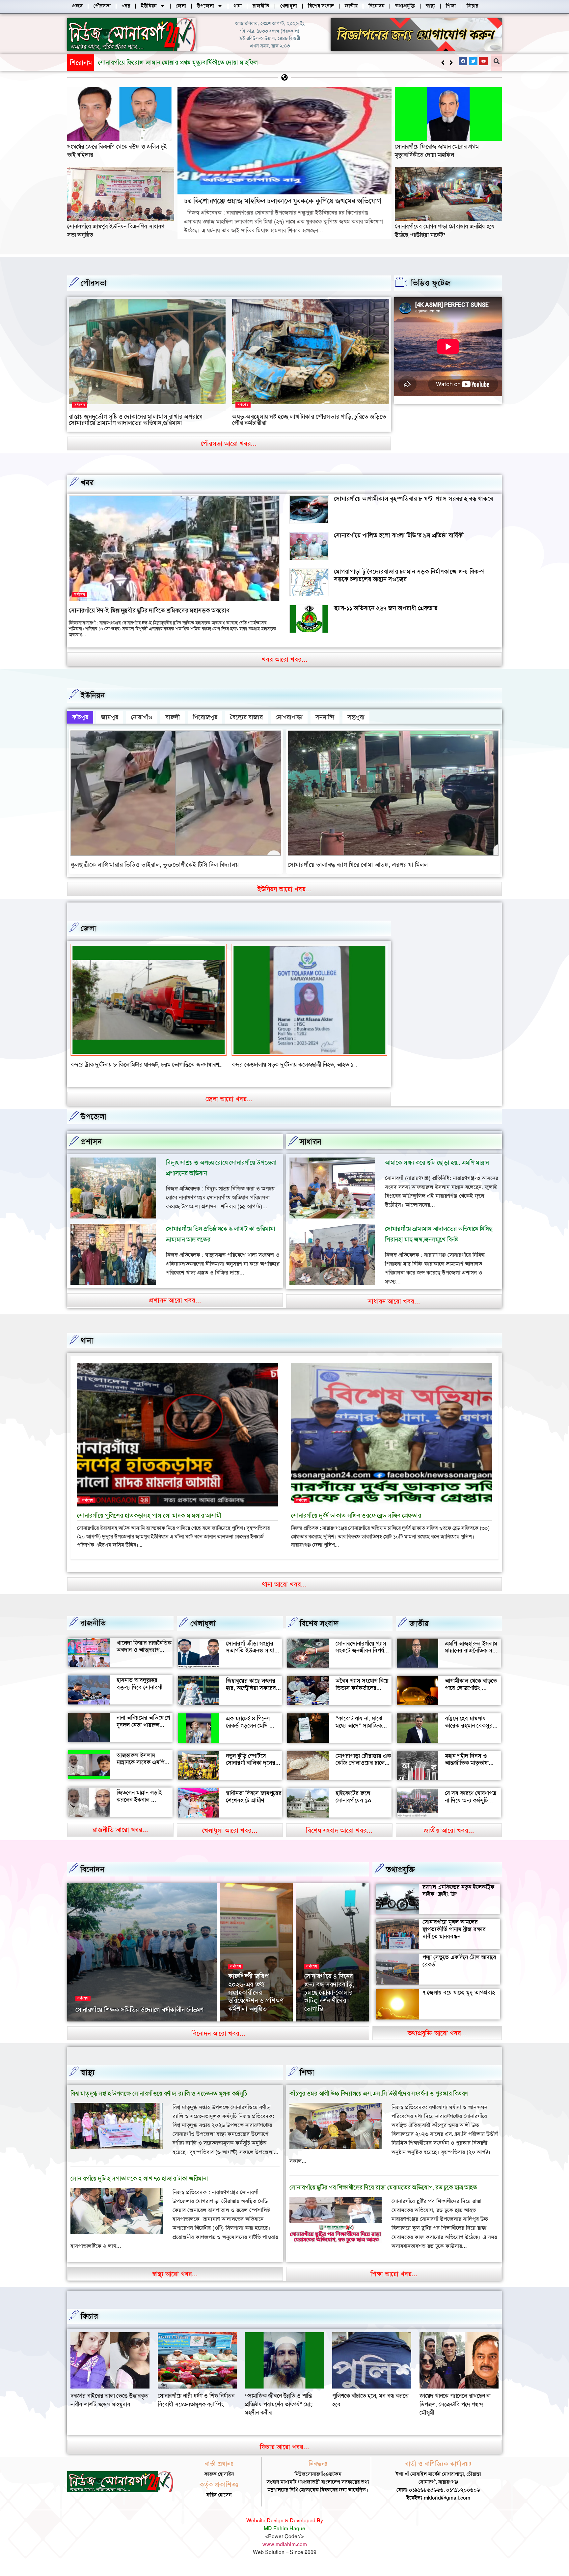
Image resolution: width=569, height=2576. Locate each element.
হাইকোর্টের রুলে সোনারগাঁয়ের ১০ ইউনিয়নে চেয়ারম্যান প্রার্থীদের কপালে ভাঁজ (359, 1812)
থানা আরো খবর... (284, 1592)
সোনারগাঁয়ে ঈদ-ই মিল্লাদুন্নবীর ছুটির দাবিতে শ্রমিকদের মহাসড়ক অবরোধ (149, 610)
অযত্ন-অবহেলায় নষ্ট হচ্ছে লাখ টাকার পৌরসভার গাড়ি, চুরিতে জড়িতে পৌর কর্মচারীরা (309, 420)
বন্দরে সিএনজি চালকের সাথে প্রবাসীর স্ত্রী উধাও (120, 1065)
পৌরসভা (94, 283)
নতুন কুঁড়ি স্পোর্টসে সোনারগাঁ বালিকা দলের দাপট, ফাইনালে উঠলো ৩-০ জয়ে (251, 1775)
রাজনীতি (93, 1631)
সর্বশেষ (80, 405)
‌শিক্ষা (307, 2081)
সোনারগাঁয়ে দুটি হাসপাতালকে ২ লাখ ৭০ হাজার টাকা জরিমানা (139, 2187)
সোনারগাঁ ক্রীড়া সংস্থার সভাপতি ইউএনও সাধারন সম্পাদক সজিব (253, 1659)
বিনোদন (92, 1877)
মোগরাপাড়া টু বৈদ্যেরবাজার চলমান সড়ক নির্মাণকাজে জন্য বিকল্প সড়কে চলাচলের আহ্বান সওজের (409, 575)
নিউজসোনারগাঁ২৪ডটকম (97, 2029)
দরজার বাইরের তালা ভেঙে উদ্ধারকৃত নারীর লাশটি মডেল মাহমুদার (284, 2408)
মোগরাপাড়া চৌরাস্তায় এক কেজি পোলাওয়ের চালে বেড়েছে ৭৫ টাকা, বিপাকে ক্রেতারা (363, 1775)
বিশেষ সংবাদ (319, 1632)
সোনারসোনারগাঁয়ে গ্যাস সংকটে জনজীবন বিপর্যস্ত (362, 1655)
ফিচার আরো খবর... (284, 2455)
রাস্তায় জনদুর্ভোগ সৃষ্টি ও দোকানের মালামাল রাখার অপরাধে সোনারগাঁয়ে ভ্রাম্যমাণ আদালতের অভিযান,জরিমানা (136, 420)
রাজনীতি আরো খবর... (120, 1838)
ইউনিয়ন (93, 695)
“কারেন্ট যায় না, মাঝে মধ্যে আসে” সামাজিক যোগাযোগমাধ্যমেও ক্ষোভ (362, 1734)
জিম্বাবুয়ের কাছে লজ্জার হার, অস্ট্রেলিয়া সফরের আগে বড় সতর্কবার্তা (251, 1696)
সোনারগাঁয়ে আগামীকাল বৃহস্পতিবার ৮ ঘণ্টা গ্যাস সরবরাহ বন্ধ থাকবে (413, 499)
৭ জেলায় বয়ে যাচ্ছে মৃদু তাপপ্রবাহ (459, 2001)
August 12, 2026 (139, 2029)
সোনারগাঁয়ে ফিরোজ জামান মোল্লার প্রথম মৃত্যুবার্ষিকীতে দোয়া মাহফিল (437, 151)
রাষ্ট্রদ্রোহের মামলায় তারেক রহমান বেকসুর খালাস (469, 1734)
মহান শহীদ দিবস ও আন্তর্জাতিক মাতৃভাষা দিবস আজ (467, 1771)
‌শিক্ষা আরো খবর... (394, 2282)
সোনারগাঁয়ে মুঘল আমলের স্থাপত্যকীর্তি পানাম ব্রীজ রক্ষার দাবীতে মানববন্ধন (454, 1938)
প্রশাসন (91, 1150)
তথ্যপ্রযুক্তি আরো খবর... (437, 2041)
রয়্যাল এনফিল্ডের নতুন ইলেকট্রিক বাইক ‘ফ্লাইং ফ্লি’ (458, 1899)
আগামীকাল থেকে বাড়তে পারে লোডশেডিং (471, 1693)
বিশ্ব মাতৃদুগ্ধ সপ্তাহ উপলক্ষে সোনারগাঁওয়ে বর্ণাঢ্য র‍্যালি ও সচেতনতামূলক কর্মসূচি (159, 2102)
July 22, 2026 (243, 2029)
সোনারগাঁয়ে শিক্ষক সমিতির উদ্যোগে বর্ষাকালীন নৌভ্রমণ (140, 2018)
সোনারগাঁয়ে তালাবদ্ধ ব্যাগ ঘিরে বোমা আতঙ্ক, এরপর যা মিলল (358, 865)
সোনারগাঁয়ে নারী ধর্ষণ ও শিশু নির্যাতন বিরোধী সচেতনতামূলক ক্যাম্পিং (371, 2408)
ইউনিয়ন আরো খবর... (284, 889)
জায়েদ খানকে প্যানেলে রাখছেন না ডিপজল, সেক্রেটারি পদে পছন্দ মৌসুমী (193, 2413)
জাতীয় (419, 1632)
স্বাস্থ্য (88, 2081)
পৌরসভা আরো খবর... (229, 444)
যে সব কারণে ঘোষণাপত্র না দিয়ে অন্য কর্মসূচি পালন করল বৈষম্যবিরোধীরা (471, 1812)
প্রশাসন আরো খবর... (175, 1308)
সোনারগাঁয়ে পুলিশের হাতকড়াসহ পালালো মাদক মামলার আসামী (149, 1524)
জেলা (88, 928)
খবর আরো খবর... (285, 659)
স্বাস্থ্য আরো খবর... (175, 2282)
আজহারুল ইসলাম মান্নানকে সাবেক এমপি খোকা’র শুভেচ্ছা (140, 1771)
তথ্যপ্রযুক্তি (400, 1878)
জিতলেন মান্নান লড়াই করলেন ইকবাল (139, 1804)
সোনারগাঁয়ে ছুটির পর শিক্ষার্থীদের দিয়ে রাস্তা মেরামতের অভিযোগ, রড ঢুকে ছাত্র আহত (383, 2196)
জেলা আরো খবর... (229, 1107)
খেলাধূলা (203, 1632)
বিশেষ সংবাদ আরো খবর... (339, 1839)
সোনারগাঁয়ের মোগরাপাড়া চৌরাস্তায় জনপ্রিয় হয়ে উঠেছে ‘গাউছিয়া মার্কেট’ (445, 230)
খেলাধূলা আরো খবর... (230, 1839)
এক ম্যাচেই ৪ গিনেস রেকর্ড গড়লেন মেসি (248, 1730)
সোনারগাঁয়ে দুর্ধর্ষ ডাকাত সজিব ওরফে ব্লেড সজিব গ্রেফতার (356, 1524)
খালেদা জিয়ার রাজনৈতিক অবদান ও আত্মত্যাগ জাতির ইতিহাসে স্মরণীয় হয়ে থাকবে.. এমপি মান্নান (144, 1662)
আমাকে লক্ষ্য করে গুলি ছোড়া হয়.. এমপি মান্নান (437, 1171)
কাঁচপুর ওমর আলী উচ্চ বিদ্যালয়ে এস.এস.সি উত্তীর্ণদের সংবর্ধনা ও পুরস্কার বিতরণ (379, 2102)
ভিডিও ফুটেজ (431, 283)
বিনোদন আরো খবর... (218, 2042)
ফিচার (89, 2325)
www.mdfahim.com (285, 2553)
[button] (451, 63)
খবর (87, 483)
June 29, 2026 (320, 2029)
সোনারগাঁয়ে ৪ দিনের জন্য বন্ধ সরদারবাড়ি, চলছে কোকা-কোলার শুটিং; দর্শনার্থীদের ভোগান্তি (329, 2001)
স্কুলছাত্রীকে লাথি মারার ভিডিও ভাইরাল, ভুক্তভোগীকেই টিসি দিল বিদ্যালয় (155, 865)
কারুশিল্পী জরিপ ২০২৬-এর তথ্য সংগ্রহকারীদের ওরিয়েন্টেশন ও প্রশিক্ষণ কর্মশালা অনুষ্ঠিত (256, 2001)
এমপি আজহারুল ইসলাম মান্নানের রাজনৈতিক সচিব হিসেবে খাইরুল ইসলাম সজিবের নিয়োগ (472, 1662)
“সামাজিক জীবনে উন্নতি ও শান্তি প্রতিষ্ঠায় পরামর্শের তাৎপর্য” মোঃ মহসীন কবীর (453, 2413)
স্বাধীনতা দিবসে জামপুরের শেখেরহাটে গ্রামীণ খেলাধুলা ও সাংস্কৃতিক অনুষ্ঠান (254, 1812)
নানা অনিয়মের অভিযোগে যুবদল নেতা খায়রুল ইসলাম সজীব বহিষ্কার (143, 1733)
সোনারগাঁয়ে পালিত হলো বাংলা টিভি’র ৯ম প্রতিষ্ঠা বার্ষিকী (399, 535)
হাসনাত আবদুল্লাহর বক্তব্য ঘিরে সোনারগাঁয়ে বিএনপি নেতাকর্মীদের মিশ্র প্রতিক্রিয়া (144, 1699)
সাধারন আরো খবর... (394, 1309)
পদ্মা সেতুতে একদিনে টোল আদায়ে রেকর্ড (459, 1969)
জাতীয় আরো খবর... (449, 1839)
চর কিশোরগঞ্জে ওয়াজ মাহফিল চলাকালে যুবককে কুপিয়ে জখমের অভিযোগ (183, 62)
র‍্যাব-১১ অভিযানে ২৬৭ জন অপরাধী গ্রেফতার (386, 608)
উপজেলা (94, 1125)
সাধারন (311, 1150)
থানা (87, 1349)
